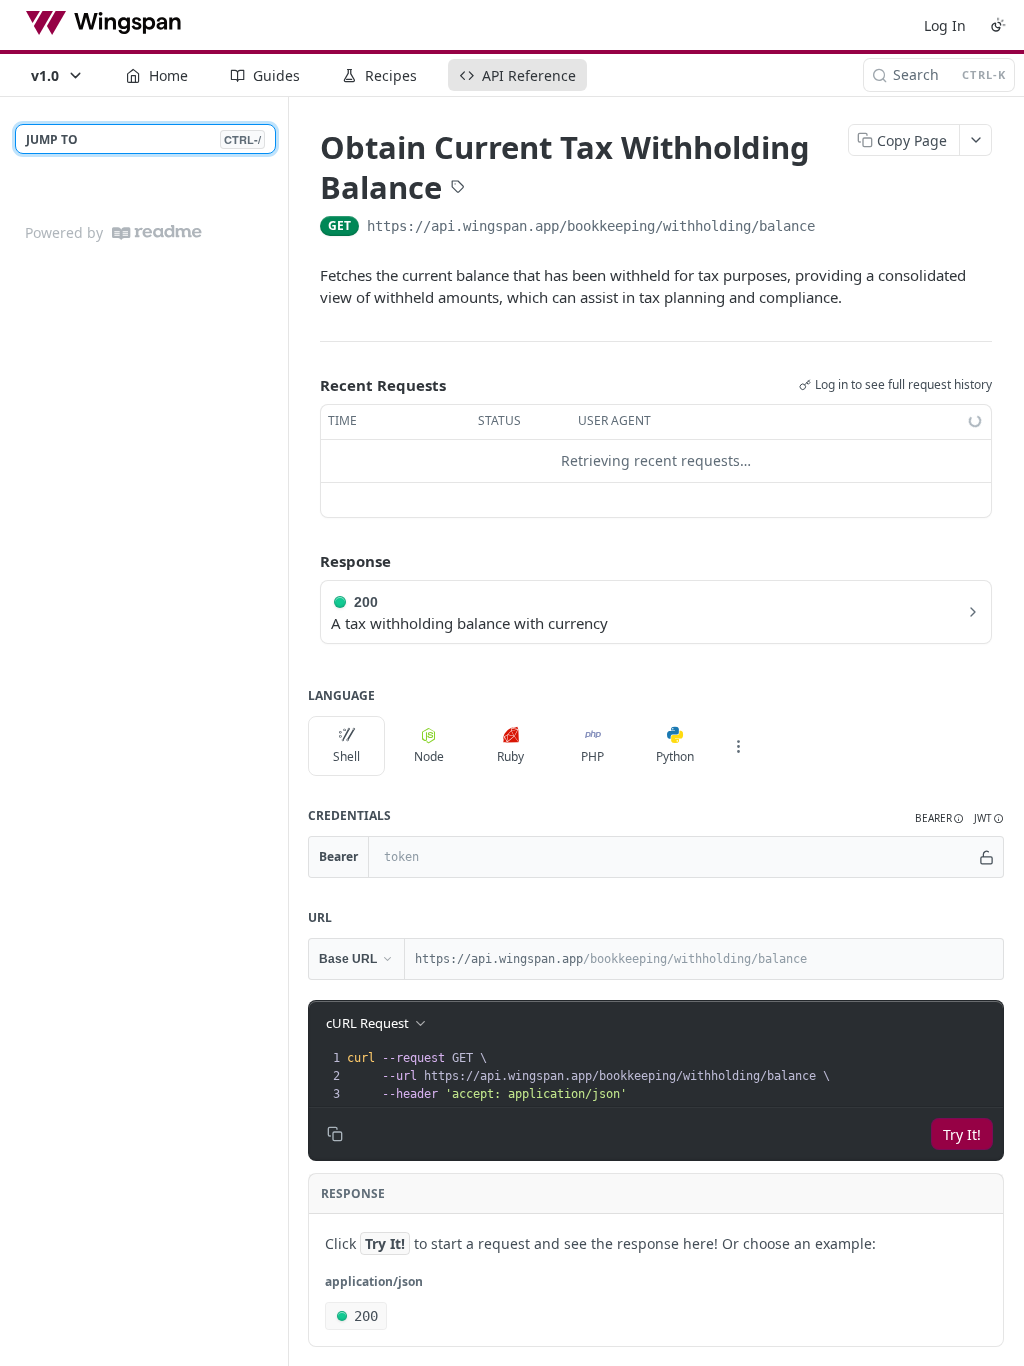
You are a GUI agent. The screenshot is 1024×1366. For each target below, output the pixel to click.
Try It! (962, 1134)
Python (675, 756)
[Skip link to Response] (306, 561)
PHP (592, 756)
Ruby (510, 756)
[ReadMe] (157, 232)
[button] (939, 818)
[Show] (987, 857)
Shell (346, 756)
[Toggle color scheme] (998, 25)
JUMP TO (143, 139)
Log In (945, 25)
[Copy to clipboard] (835, 228)
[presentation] (673, 1076)
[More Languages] (738, 746)
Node (429, 756)
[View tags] (458, 189)
